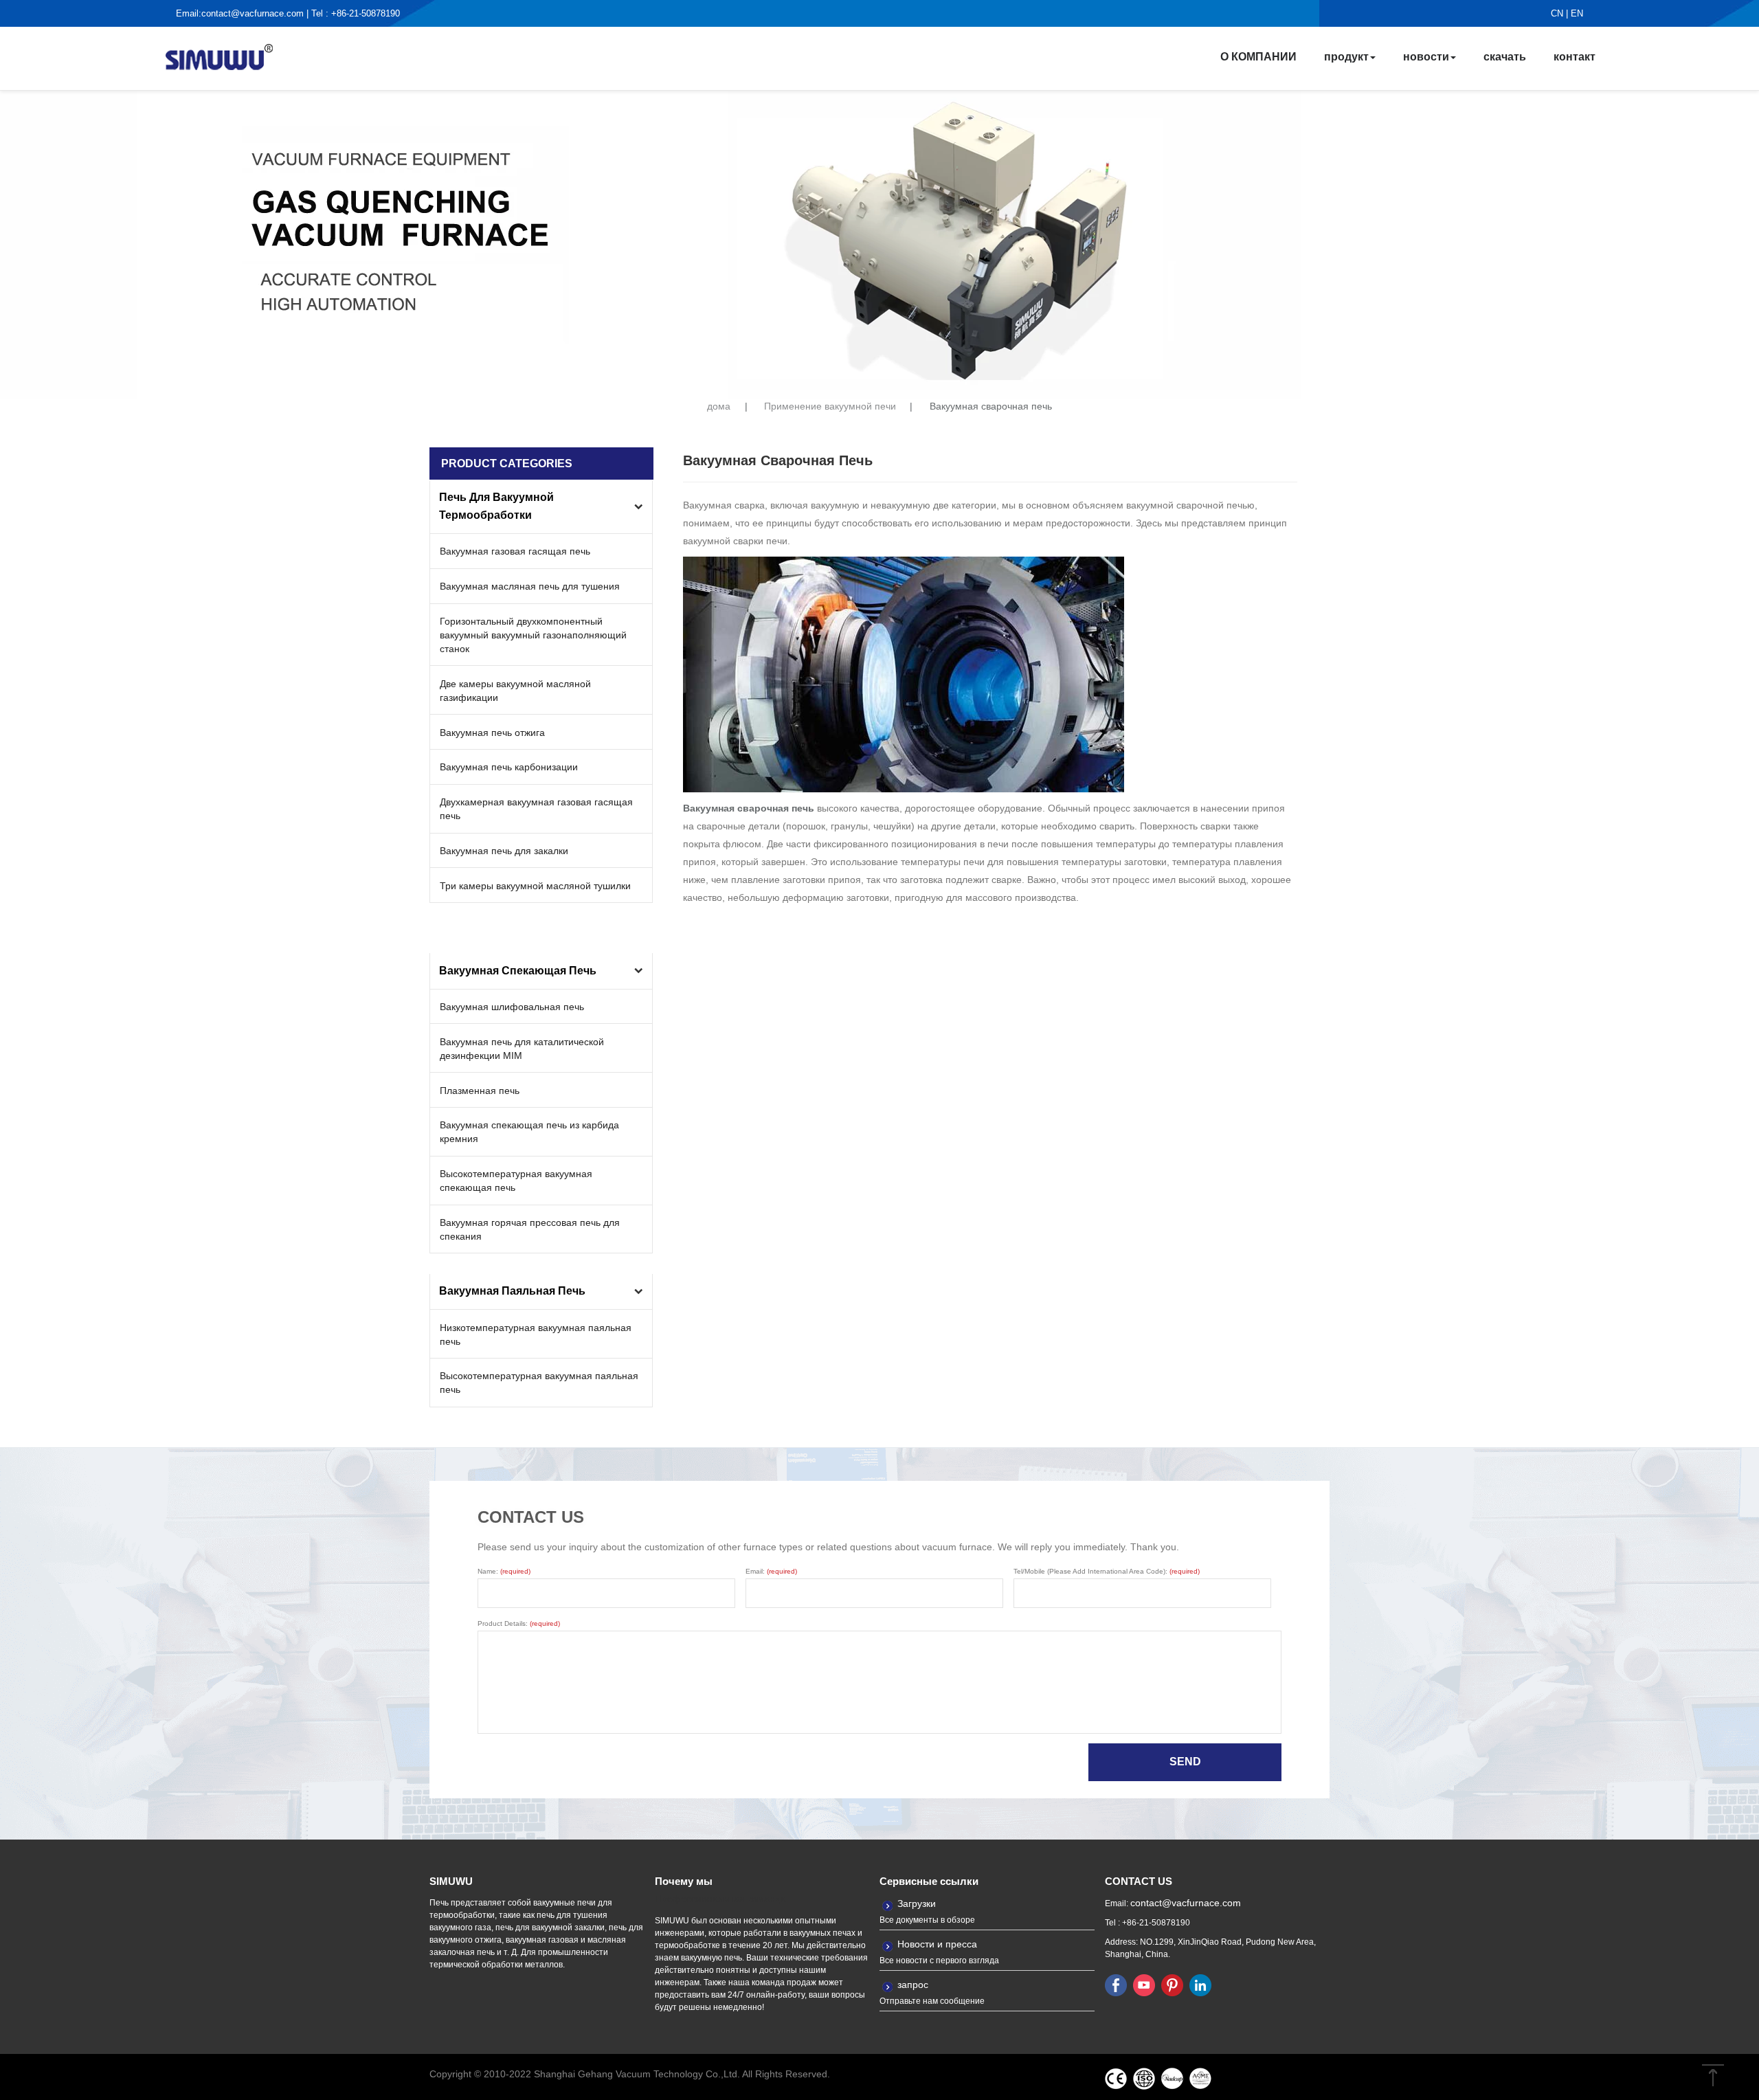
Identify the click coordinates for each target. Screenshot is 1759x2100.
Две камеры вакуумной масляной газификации (515, 691)
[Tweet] (1144, 1985)
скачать (1505, 57)
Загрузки (917, 1903)
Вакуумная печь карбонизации (509, 767)
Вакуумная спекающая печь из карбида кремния (529, 1132)
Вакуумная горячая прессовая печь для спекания (530, 1229)
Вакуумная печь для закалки (504, 851)
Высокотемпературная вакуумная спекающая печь (516, 1181)
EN (1577, 13)
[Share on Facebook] (1116, 1985)
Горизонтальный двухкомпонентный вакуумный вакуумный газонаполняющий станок (533, 635)
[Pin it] (1172, 1985)
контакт (1575, 57)
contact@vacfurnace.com (253, 13)
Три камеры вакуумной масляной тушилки (535, 886)
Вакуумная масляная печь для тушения (530, 586)
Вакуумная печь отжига (492, 733)
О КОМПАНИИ (1258, 57)
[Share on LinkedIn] (1200, 1985)
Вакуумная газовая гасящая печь (515, 551)
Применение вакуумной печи (830, 406)
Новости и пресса (937, 1944)
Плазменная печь (480, 1091)
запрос (913, 1985)
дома (719, 406)
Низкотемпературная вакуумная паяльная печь (536, 1334)
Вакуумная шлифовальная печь (512, 1007)
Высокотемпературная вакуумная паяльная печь (539, 1383)
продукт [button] (1346, 57)
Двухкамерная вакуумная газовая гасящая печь (536, 809)
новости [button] (1426, 57)
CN (1557, 13)
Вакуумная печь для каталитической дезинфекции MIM (522, 1049)
